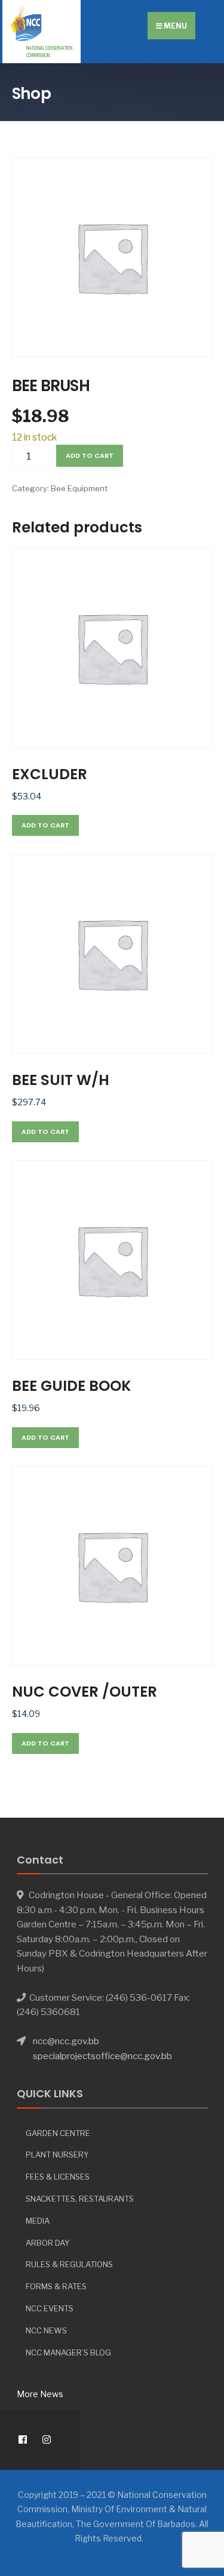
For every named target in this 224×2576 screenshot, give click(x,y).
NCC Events (50, 2308)
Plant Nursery (57, 2155)
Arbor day (48, 2243)
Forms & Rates (56, 2286)
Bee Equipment (79, 488)
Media (38, 2221)
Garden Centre (58, 2133)
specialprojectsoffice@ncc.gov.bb (102, 2056)
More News (40, 2394)
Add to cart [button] (45, 825)
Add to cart (90, 455)
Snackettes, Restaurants (80, 2199)
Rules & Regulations (69, 2264)
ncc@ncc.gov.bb (66, 2041)
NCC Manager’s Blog (68, 2352)
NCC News (46, 2330)
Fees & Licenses (58, 2177)
